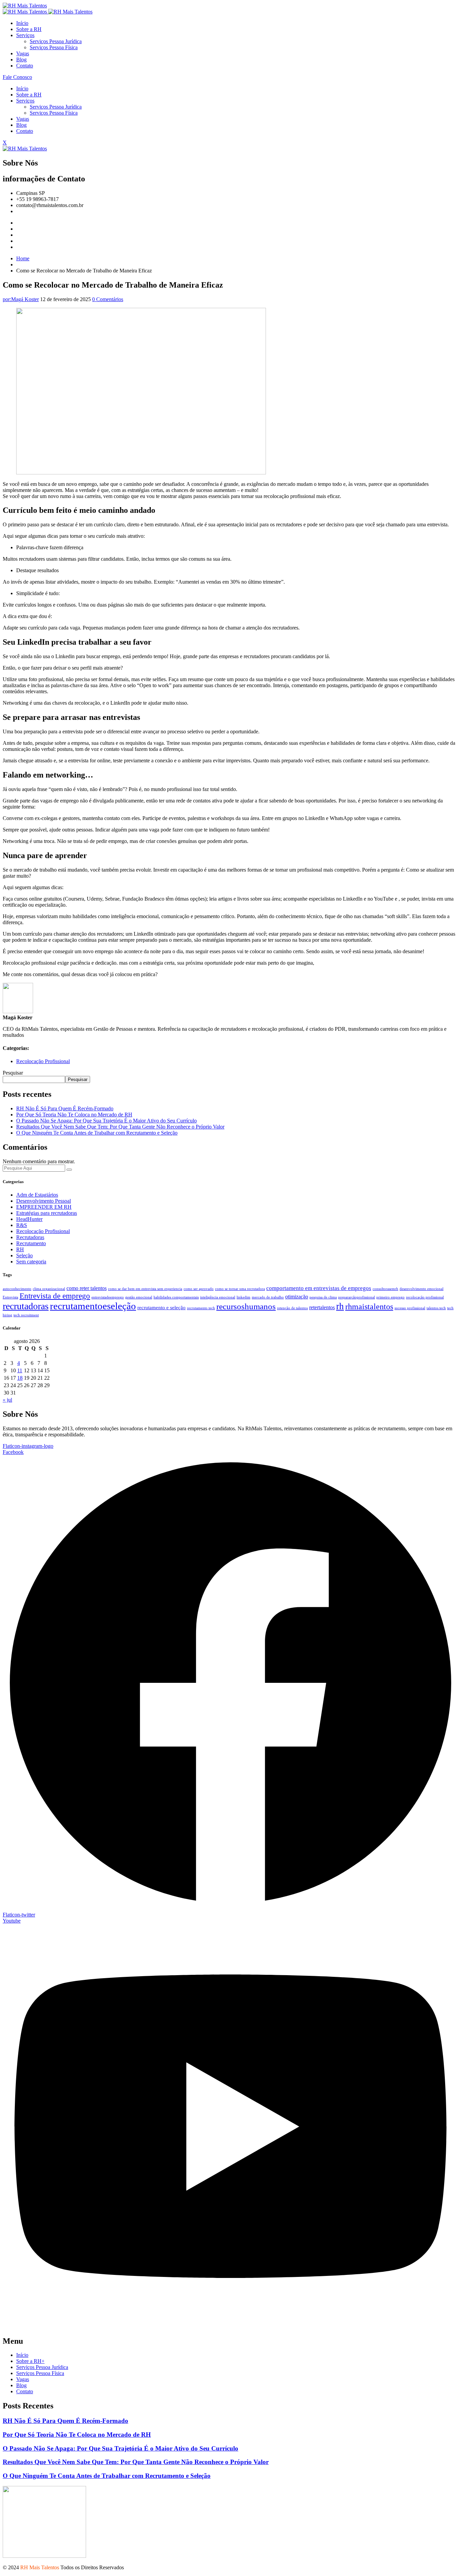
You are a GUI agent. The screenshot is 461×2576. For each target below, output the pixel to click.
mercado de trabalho (268, 1297)
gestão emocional (139, 1297)
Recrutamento (31, 1243)
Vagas (23, 53)
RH (20, 1249)
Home (23, 258)
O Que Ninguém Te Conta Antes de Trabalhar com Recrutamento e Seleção (97, 1133)
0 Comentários (108, 299)
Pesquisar (13, 1073)
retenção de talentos (292, 1308)
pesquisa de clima (323, 1297)
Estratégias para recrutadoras (47, 1213)
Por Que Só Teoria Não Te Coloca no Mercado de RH (74, 1115)
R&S (22, 1225)
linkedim (243, 1297)
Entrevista (10, 1297)
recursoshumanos (246, 1306)
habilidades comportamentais (176, 1297)
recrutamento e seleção (161, 1308)
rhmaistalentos (369, 1306)
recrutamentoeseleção (93, 1306)
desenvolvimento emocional (422, 1289)
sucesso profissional (410, 1308)
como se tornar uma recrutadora (240, 1289)
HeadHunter (29, 1219)
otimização (297, 1297)
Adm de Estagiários (37, 1195)
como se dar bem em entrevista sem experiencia (145, 1289)
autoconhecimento (17, 1289)
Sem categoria (31, 1262)
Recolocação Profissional (43, 1061)
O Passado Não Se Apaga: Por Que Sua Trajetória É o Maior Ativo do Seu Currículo (106, 1121)
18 (20, 1378)
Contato (25, 66)
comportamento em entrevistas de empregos (319, 1288)
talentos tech (436, 1308)
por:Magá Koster (21, 299)
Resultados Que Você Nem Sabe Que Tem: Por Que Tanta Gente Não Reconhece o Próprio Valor (120, 1127)
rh (340, 1306)
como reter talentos (87, 1288)
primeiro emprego (390, 1297)
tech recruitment (26, 1315)
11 (20, 1370)
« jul (7, 1400)
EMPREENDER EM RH (44, 1207)
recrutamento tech (201, 1308)
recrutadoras (26, 1306)
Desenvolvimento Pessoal (44, 1201)
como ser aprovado (199, 1289)
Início (22, 23)
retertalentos (322, 1307)
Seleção (24, 1255)
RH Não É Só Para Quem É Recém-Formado (65, 1108)
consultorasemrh (385, 1289)
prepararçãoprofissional (357, 1297)
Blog (21, 60)
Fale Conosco (17, 77)
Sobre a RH (29, 29)
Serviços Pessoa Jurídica (56, 41)
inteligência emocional (218, 1297)
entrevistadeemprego (108, 1297)
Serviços (25, 35)
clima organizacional (49, 1289)
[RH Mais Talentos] (25, 6)
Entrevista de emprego (55, 1296)
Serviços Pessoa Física (54, 47)
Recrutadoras (30, 1237)
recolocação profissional (425, 1297)
